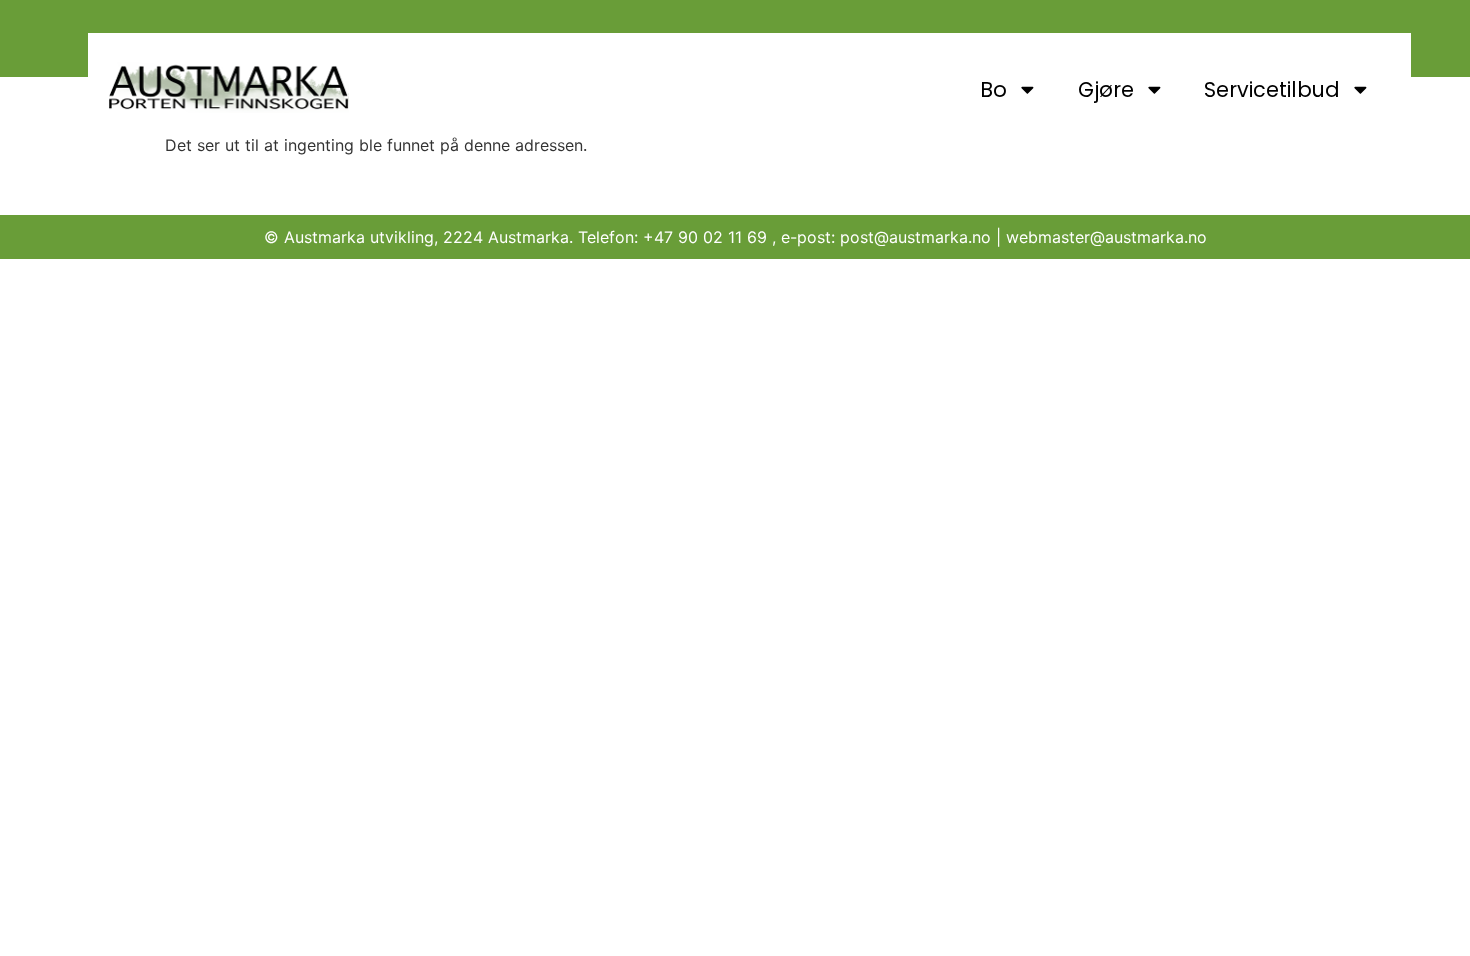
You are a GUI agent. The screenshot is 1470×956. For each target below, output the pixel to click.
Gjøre (1106, 89)
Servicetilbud (1272, 89)
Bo (993, 89)
